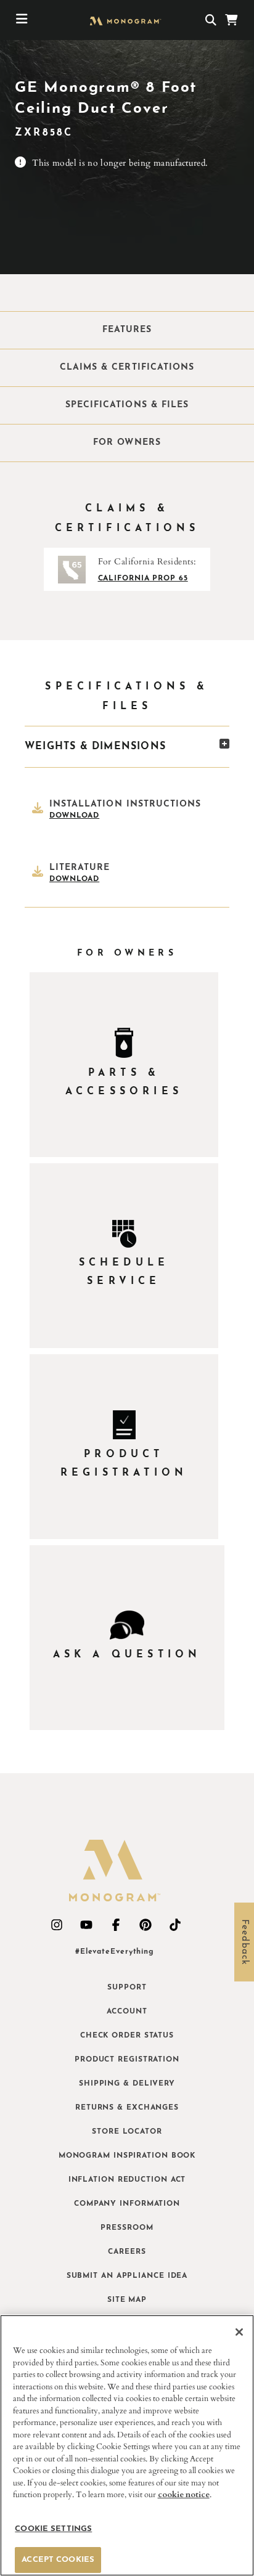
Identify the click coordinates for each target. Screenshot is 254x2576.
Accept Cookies (58, 2560)
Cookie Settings (53, 2529)
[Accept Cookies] (239, 2332)
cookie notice (184, 2495)
